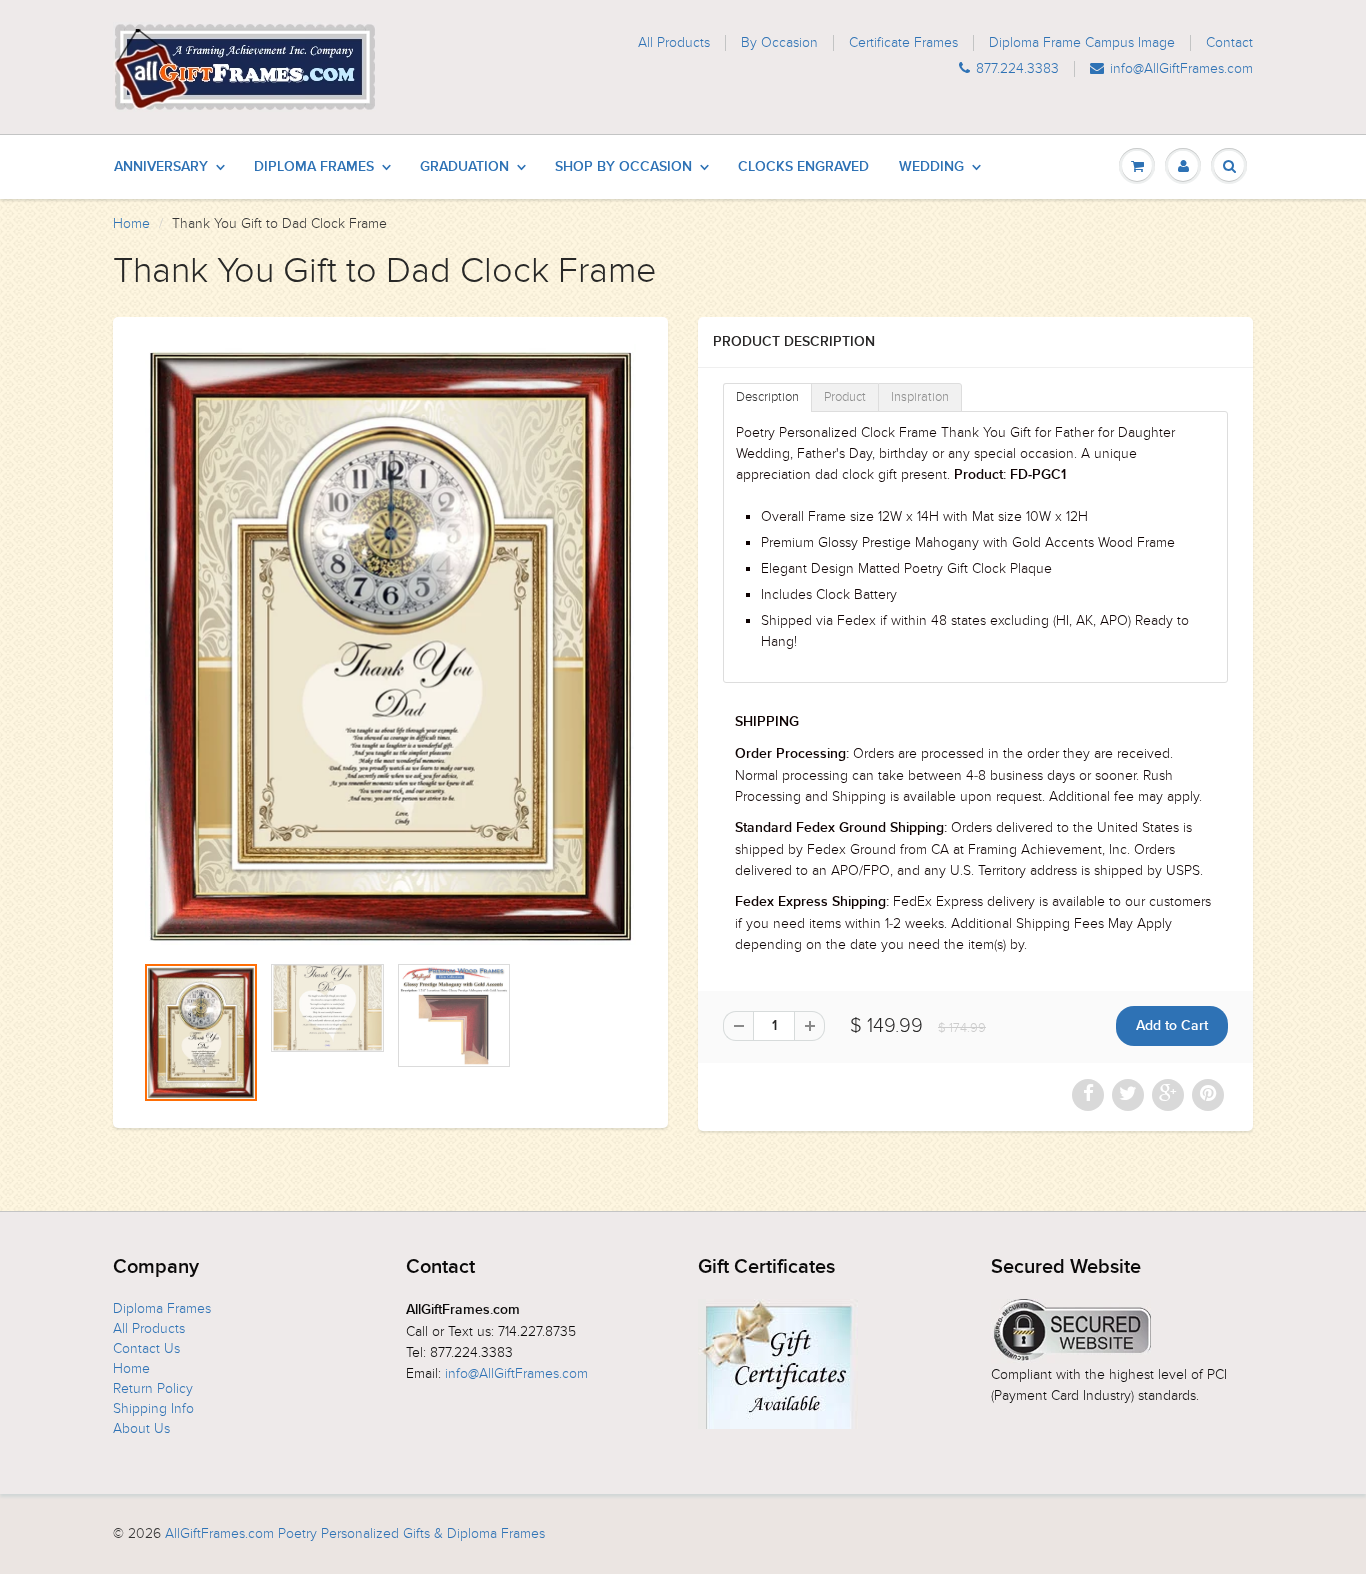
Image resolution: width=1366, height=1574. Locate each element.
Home (131, 223)
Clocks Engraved (803, 167)
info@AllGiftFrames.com (1181, 69)
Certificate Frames (903, 43)
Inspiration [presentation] (920, 397)
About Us (141, 1428)
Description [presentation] (767, 397)
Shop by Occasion (623, 167)
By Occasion (779, 43)
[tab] (767, 397)
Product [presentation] (845, 397)
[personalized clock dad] (390, 644)
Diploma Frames (314, 167)
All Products (674, 43)
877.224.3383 (1017, 69)
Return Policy (153, 1388)
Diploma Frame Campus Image (1082, 43)
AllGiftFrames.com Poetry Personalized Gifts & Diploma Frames (355, 1533)
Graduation (464, 167)
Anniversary (161, 167)
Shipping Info (153, 1408)
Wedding (931, 167)
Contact (1229, 43)
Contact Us (146, 1348)
